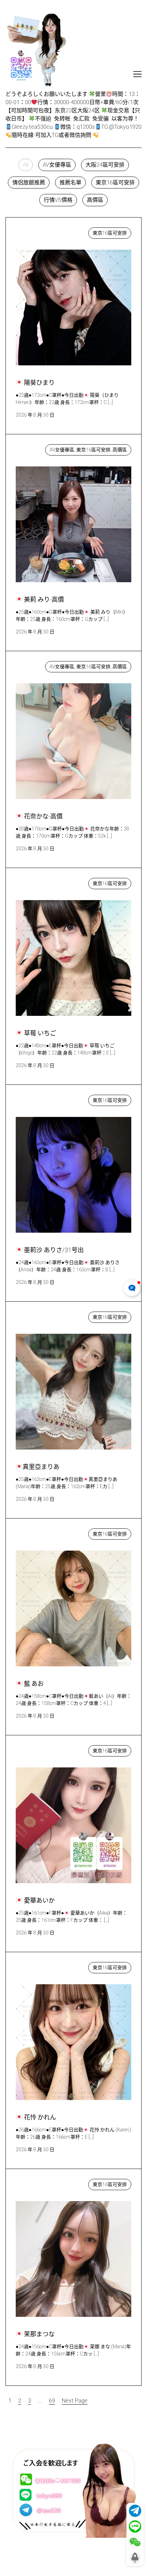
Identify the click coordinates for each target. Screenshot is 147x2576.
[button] (26, 165)
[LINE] (135, 2526)
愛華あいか (36, 1749)
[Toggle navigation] (137, 74)
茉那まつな (36, 2183)
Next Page (75, 2401)
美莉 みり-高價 (41, 448)
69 (52, 2401)
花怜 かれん (37, 1966)
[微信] (135, 2542)
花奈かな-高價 (40, 665)
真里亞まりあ (38, 1315)
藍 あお (31, 1532)
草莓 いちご (37, 882)
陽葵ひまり (36, 231)
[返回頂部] (135, 2558)
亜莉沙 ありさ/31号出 (49, 1099)
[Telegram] (135, 2511)
